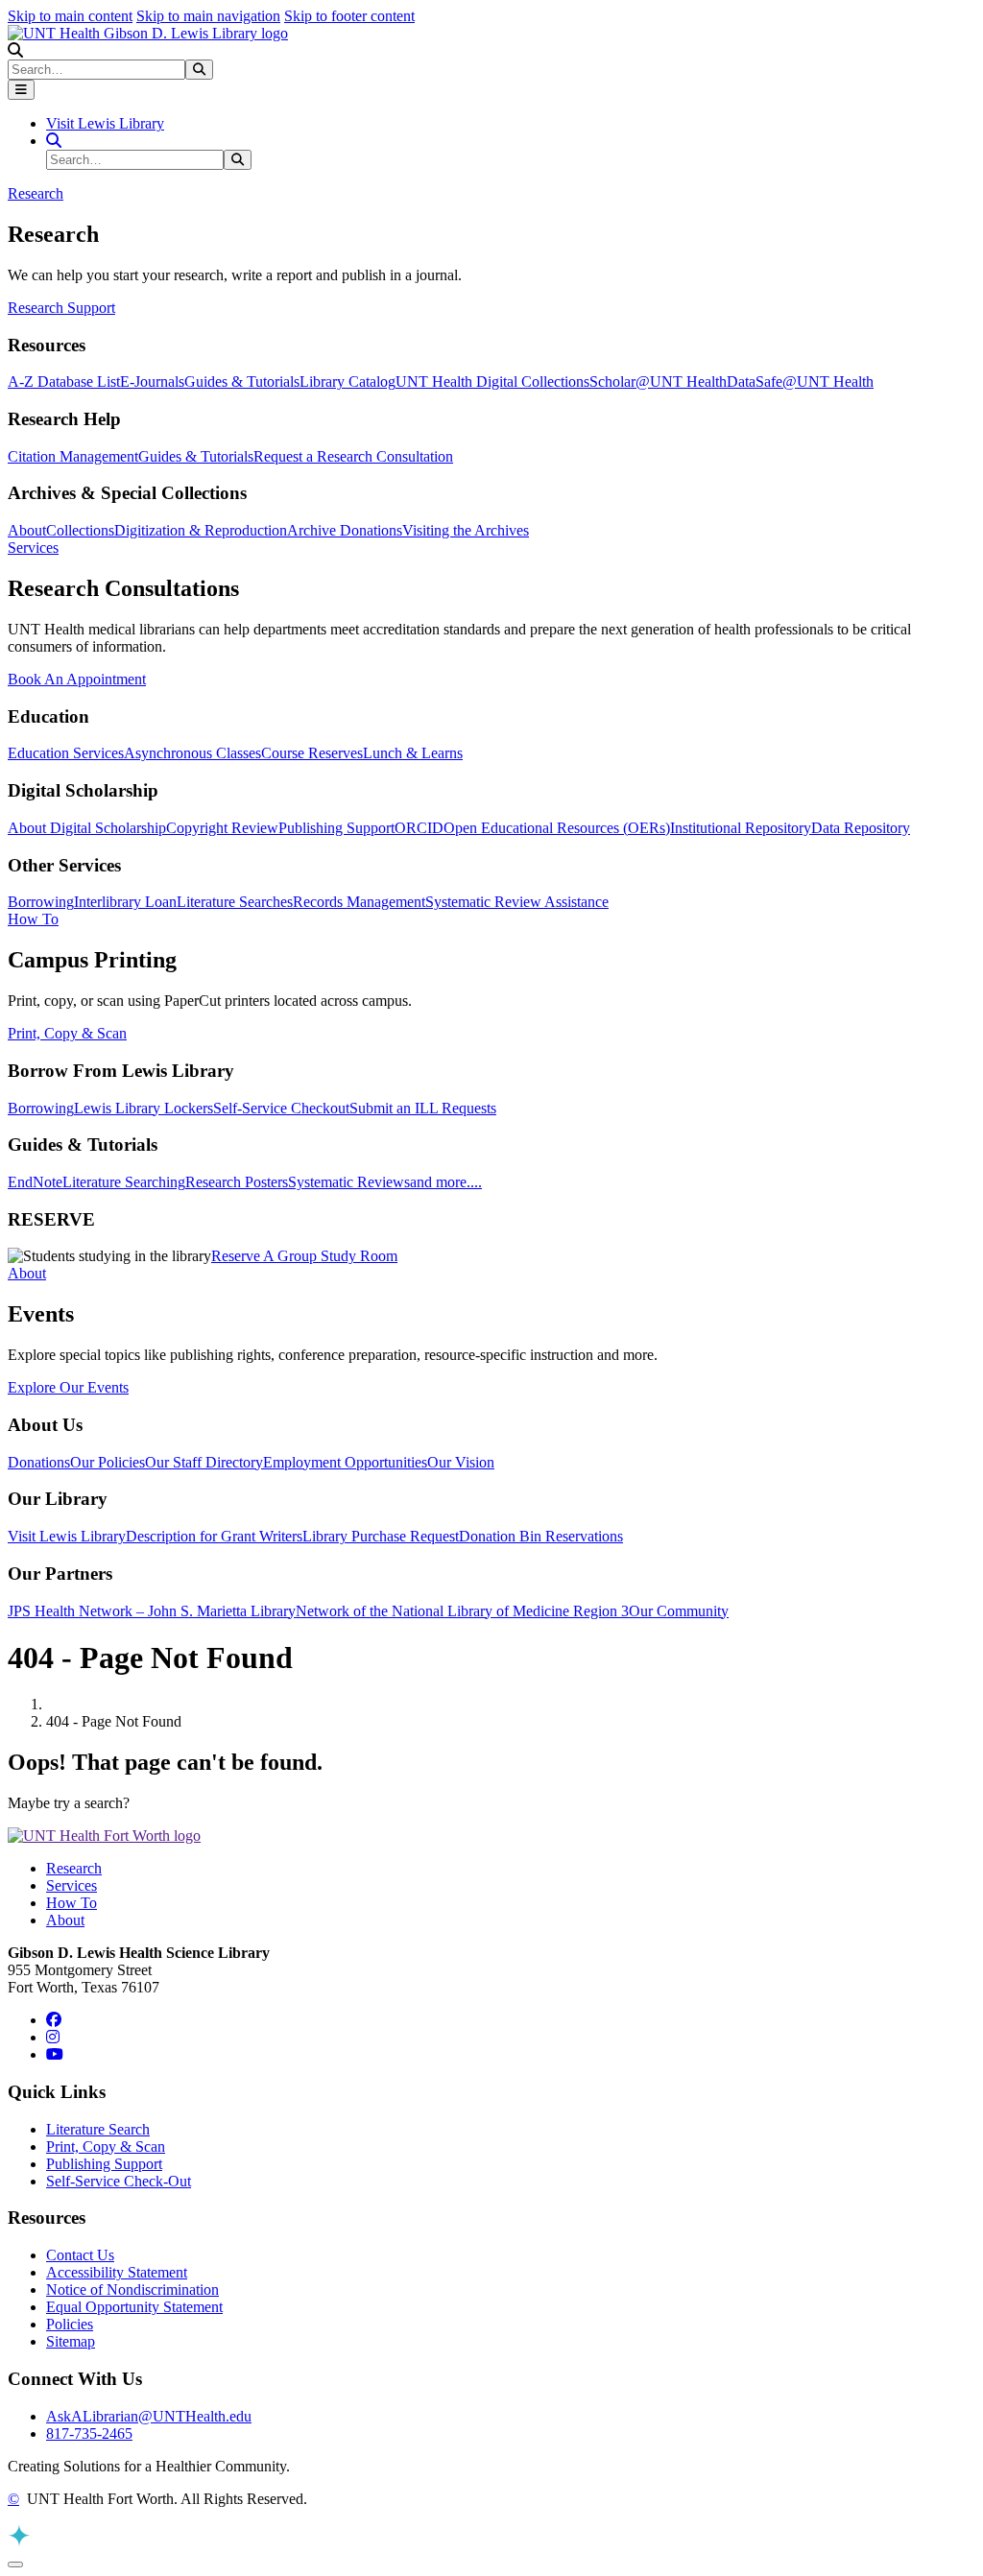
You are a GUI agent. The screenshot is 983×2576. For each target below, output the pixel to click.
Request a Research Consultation (353, 456)
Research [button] (36, 193)
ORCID (419, 828)
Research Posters (237, 1182)
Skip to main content (70, 16)
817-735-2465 (89, 2433)
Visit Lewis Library (105, 123)
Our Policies (108, 1462)
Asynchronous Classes (192, 753)
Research (74, 1868)
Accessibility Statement (117, 2272)
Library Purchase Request (381, 1536)
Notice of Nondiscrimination (132, 2290)
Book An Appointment (77, 679)
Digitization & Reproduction (201, 530)
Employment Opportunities (345, 1462)
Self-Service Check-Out (119, 2181)
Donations (39, 1462)
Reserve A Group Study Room (304, 1256)
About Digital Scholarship (87, 828)
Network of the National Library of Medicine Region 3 (462, 1611)
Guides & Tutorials (242, 382)
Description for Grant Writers (214, 1536)
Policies (70, 2324)
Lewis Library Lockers (144, 1108)
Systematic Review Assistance (517, 902)
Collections (80, 530)
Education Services (66, 753)
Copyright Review (222, 828)
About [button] (27, 1273)
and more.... (446, 1182)
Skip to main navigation (208, 16)
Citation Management (73, 456)
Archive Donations (345, 530)
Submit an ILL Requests (423, 1108)
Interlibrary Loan (125, 902)
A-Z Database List (64, 382)
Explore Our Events (68, 1387)
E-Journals (152, 382)
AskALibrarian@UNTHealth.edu (149, 2416)
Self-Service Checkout (281, 1108)
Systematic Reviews (349, 1182)
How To (72, 1903)
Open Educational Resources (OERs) (557, 828)
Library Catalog (348, 382)
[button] (15, 50)
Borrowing (41, 902)
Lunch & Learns (413, 753)
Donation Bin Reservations (541, 1536)
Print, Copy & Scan (67, 1033)
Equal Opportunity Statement (134, 2307)
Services (72, 1885)
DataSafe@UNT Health (800, 382)
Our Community (679, 1611)
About (27, 530)
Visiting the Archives (466, 530)
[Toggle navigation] (21, 90)
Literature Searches (235, 902)
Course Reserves (312, 753)
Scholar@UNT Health (658, 382)
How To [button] (33, 919)
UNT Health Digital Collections (492, 382)
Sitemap (71, 2341)
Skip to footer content (349, 16)
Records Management (359, 902)
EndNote (35, 1182)
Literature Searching (124, 1182)
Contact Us (80, 2255)
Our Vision (461, 1462)
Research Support (61, 308)
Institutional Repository (741, 828)
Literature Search (98, 2129)
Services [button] (33, 548)
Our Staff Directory (204, 1462)
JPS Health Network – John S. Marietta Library (152, 1611)
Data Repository (861, 828)
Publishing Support (336, 828)
